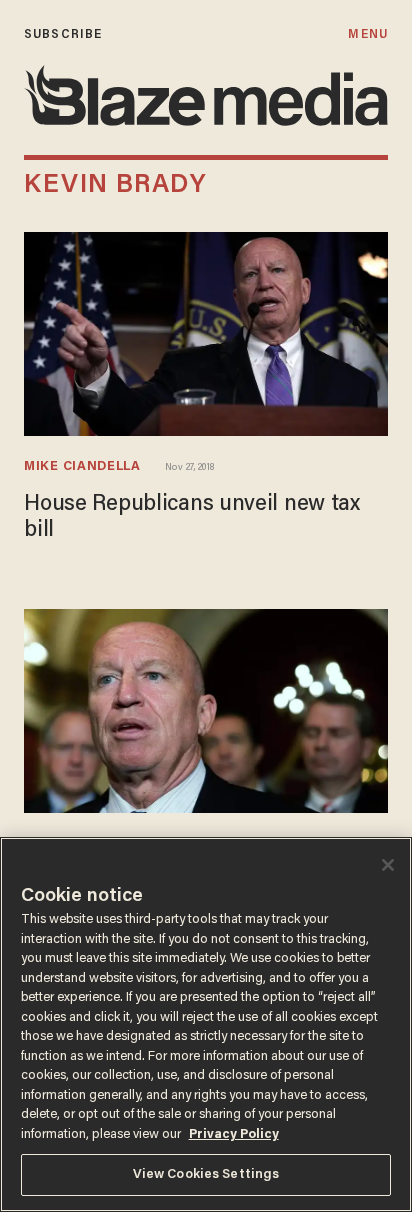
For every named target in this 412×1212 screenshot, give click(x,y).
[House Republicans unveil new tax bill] (206, 334)
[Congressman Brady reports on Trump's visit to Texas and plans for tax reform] (206, 711)
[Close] (388, 865)
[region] (206, 1024)
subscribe (63, 34)
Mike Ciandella (82, 467)
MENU (367, 34)
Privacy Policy (234, 1134)
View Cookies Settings (206, 1174)
